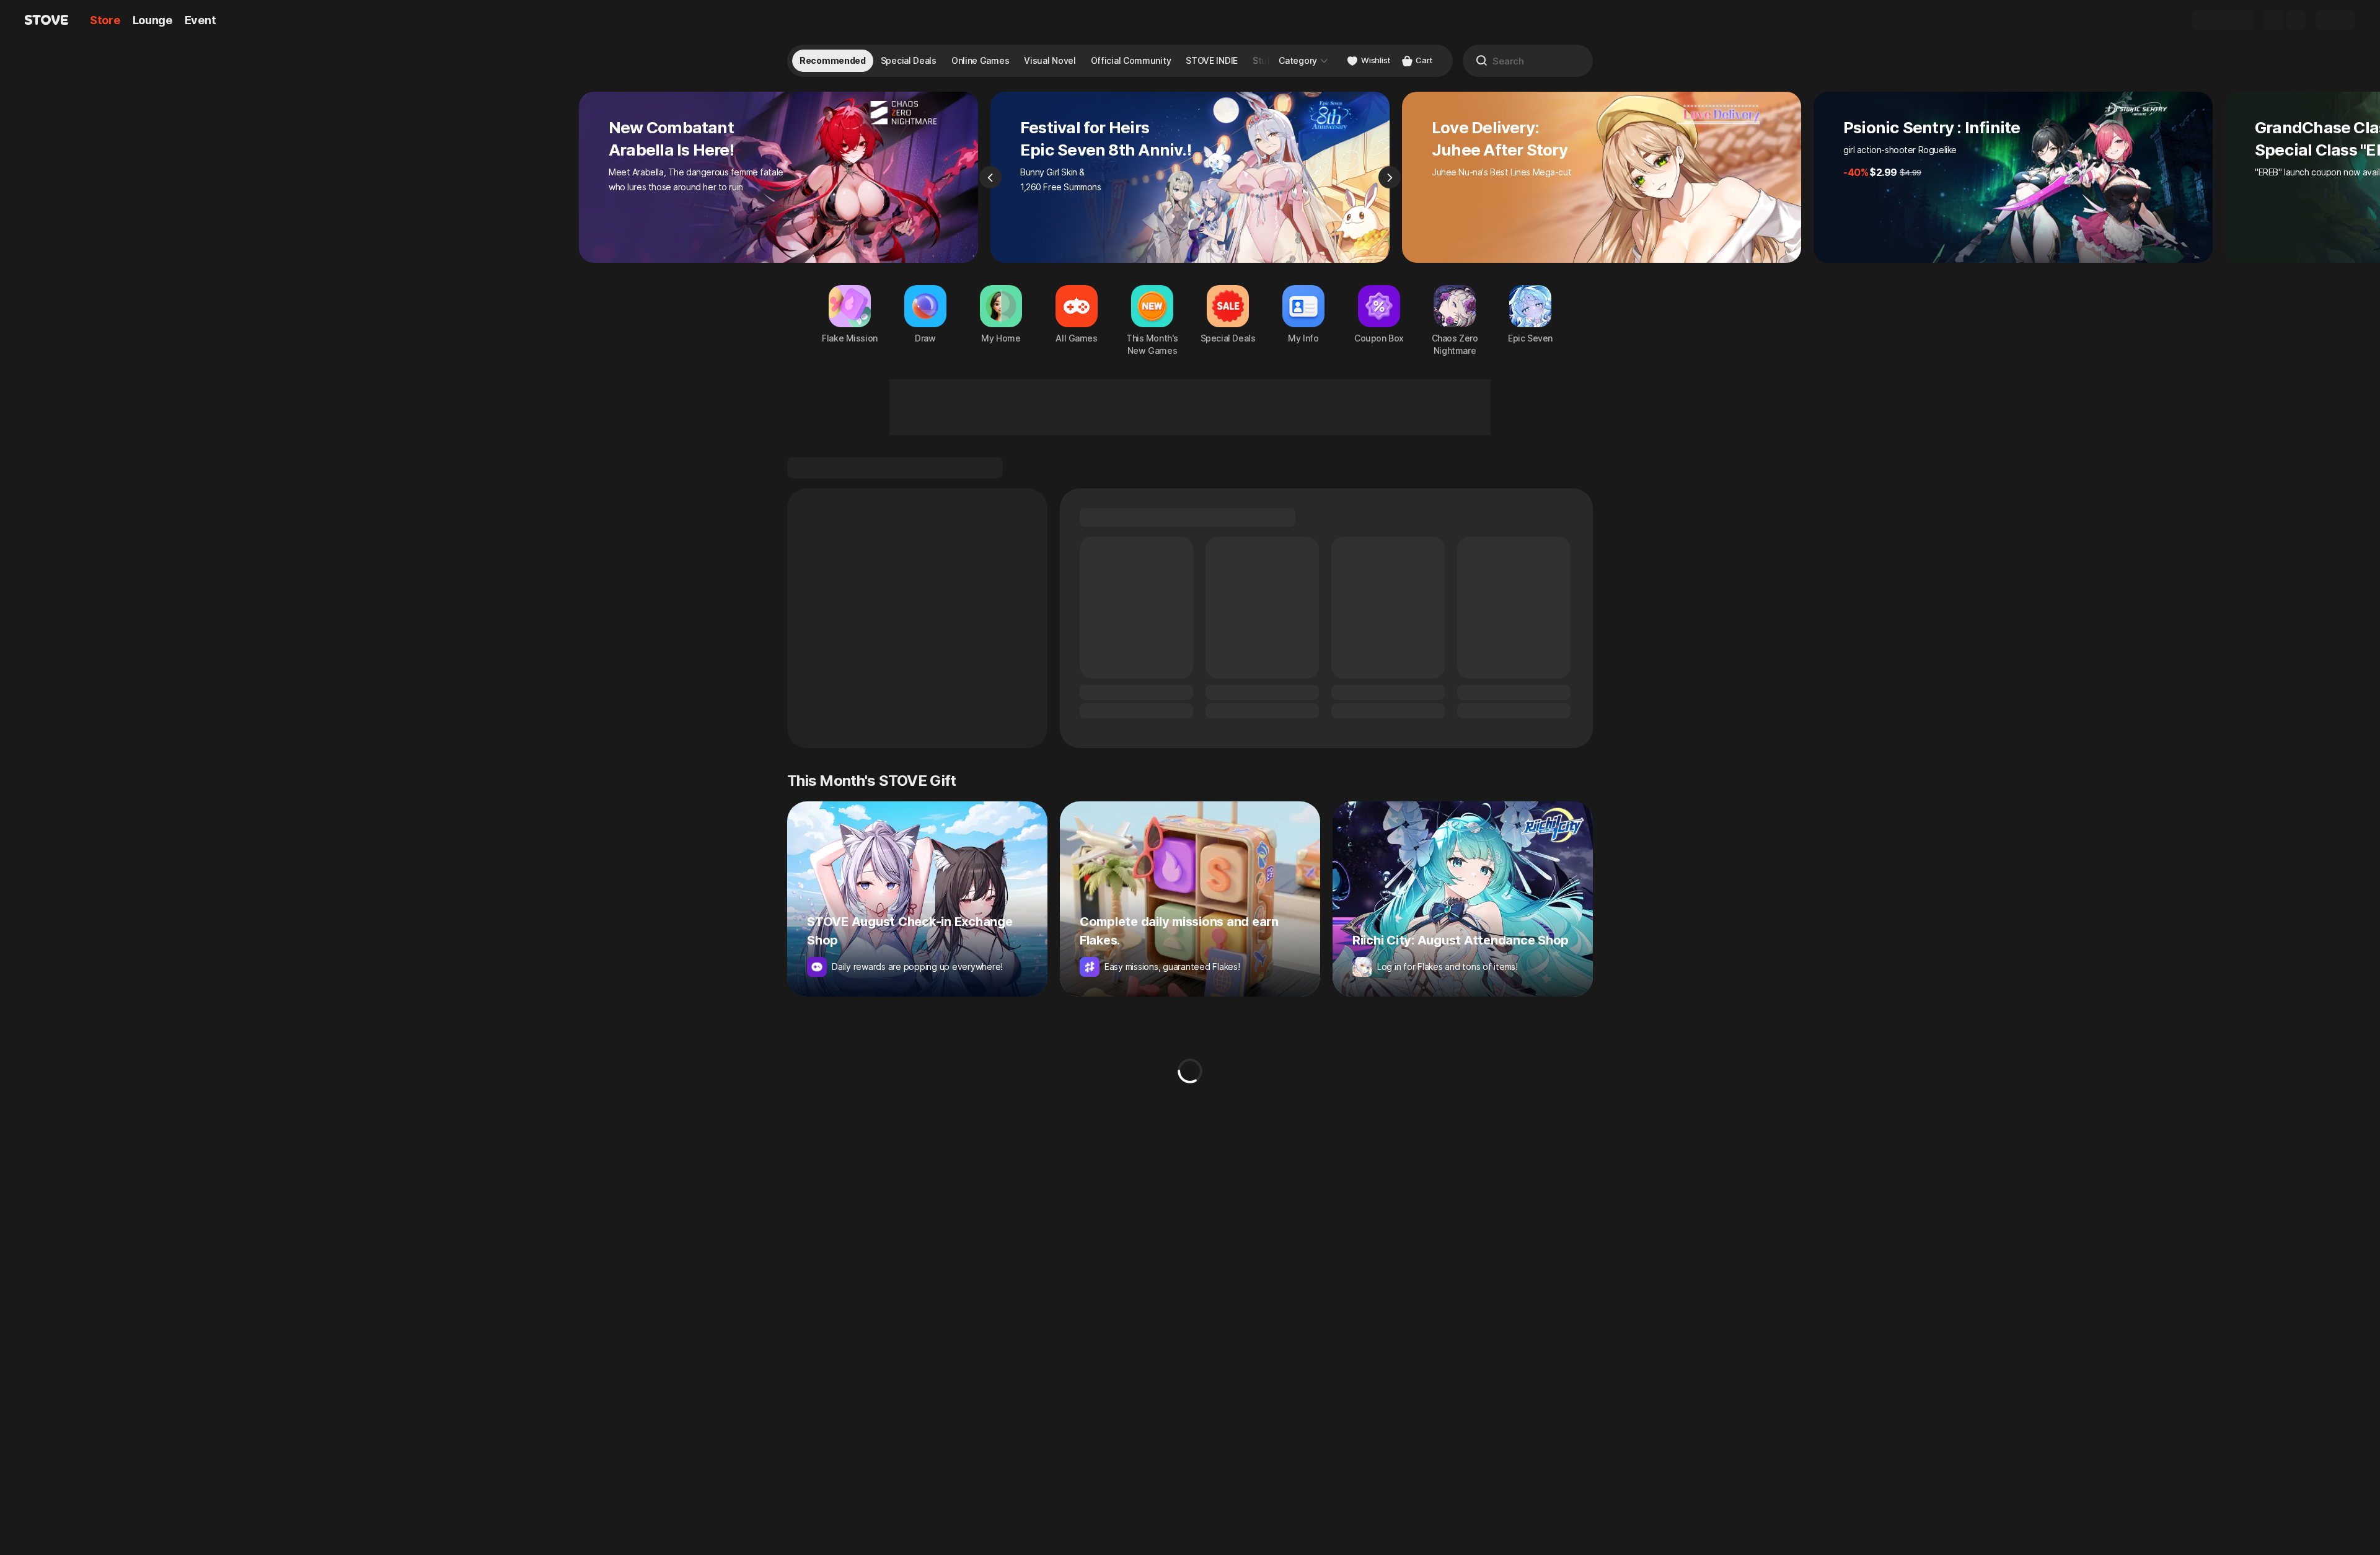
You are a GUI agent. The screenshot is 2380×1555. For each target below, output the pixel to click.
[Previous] (990, 177)
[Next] (1390, 177)
